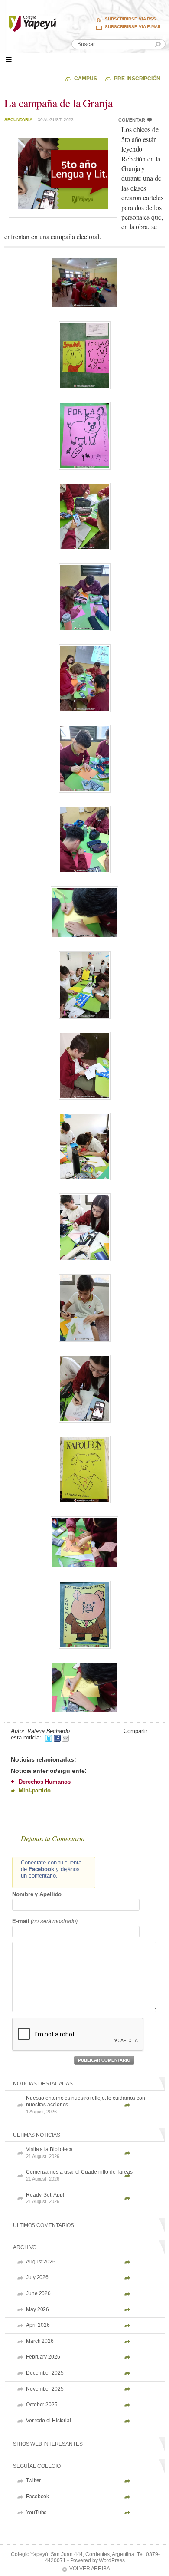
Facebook (37, 2497)
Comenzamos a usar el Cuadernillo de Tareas (79, 2175)
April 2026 (38, 2325)
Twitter (33, 2480)
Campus (85, 79)
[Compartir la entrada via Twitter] (49, 1738)
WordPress (112, 2560)
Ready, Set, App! (45, 2198)
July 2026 (37, 2277)
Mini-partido (35, 1790)
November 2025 (45, 2389)
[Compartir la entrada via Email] (65, 1738)
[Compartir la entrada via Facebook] (57, 1738)
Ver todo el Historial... (50, 2421)
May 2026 (37, 2309)
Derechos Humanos (44, 1782)
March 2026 (40, 2341)
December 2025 (45, 2373)
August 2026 (41, 2262)
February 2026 (43, 2357)
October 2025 (42, 2405)
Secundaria (18, 120)
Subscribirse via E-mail (133, 27)
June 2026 (38, 2293)
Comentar (132, 120)
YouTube (36, 2513)
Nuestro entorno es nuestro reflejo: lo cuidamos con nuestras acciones (86, 2105)
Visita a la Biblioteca (49, 2153)
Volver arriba (90, 2569)
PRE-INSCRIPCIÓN (137, 79)
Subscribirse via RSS (130, 19)
